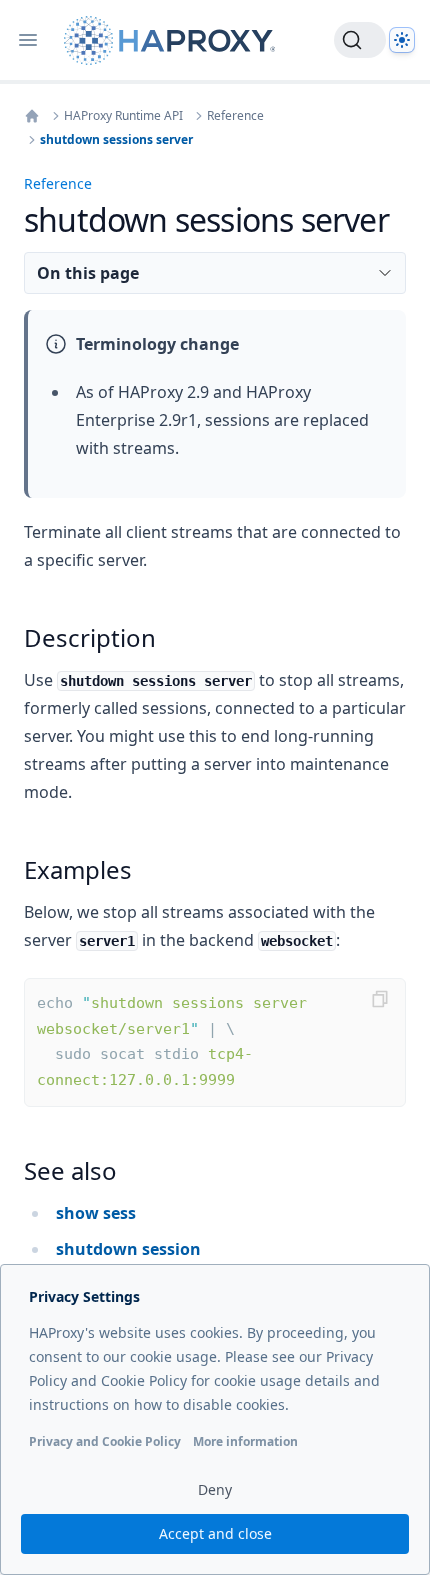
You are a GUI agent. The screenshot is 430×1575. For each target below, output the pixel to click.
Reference (235, 116)
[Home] (32, 116)
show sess (96, 1213)
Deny (215, 1489)
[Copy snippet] (380, 999)
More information (245, 1441)
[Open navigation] (28, 40)
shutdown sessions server (116, 140)
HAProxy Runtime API (123, 116)
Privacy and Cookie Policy (105, 1441)
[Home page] (173, 40)
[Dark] (402, 40)
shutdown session (128, 1249)
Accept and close (215, 1533)
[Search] (360, 40)
